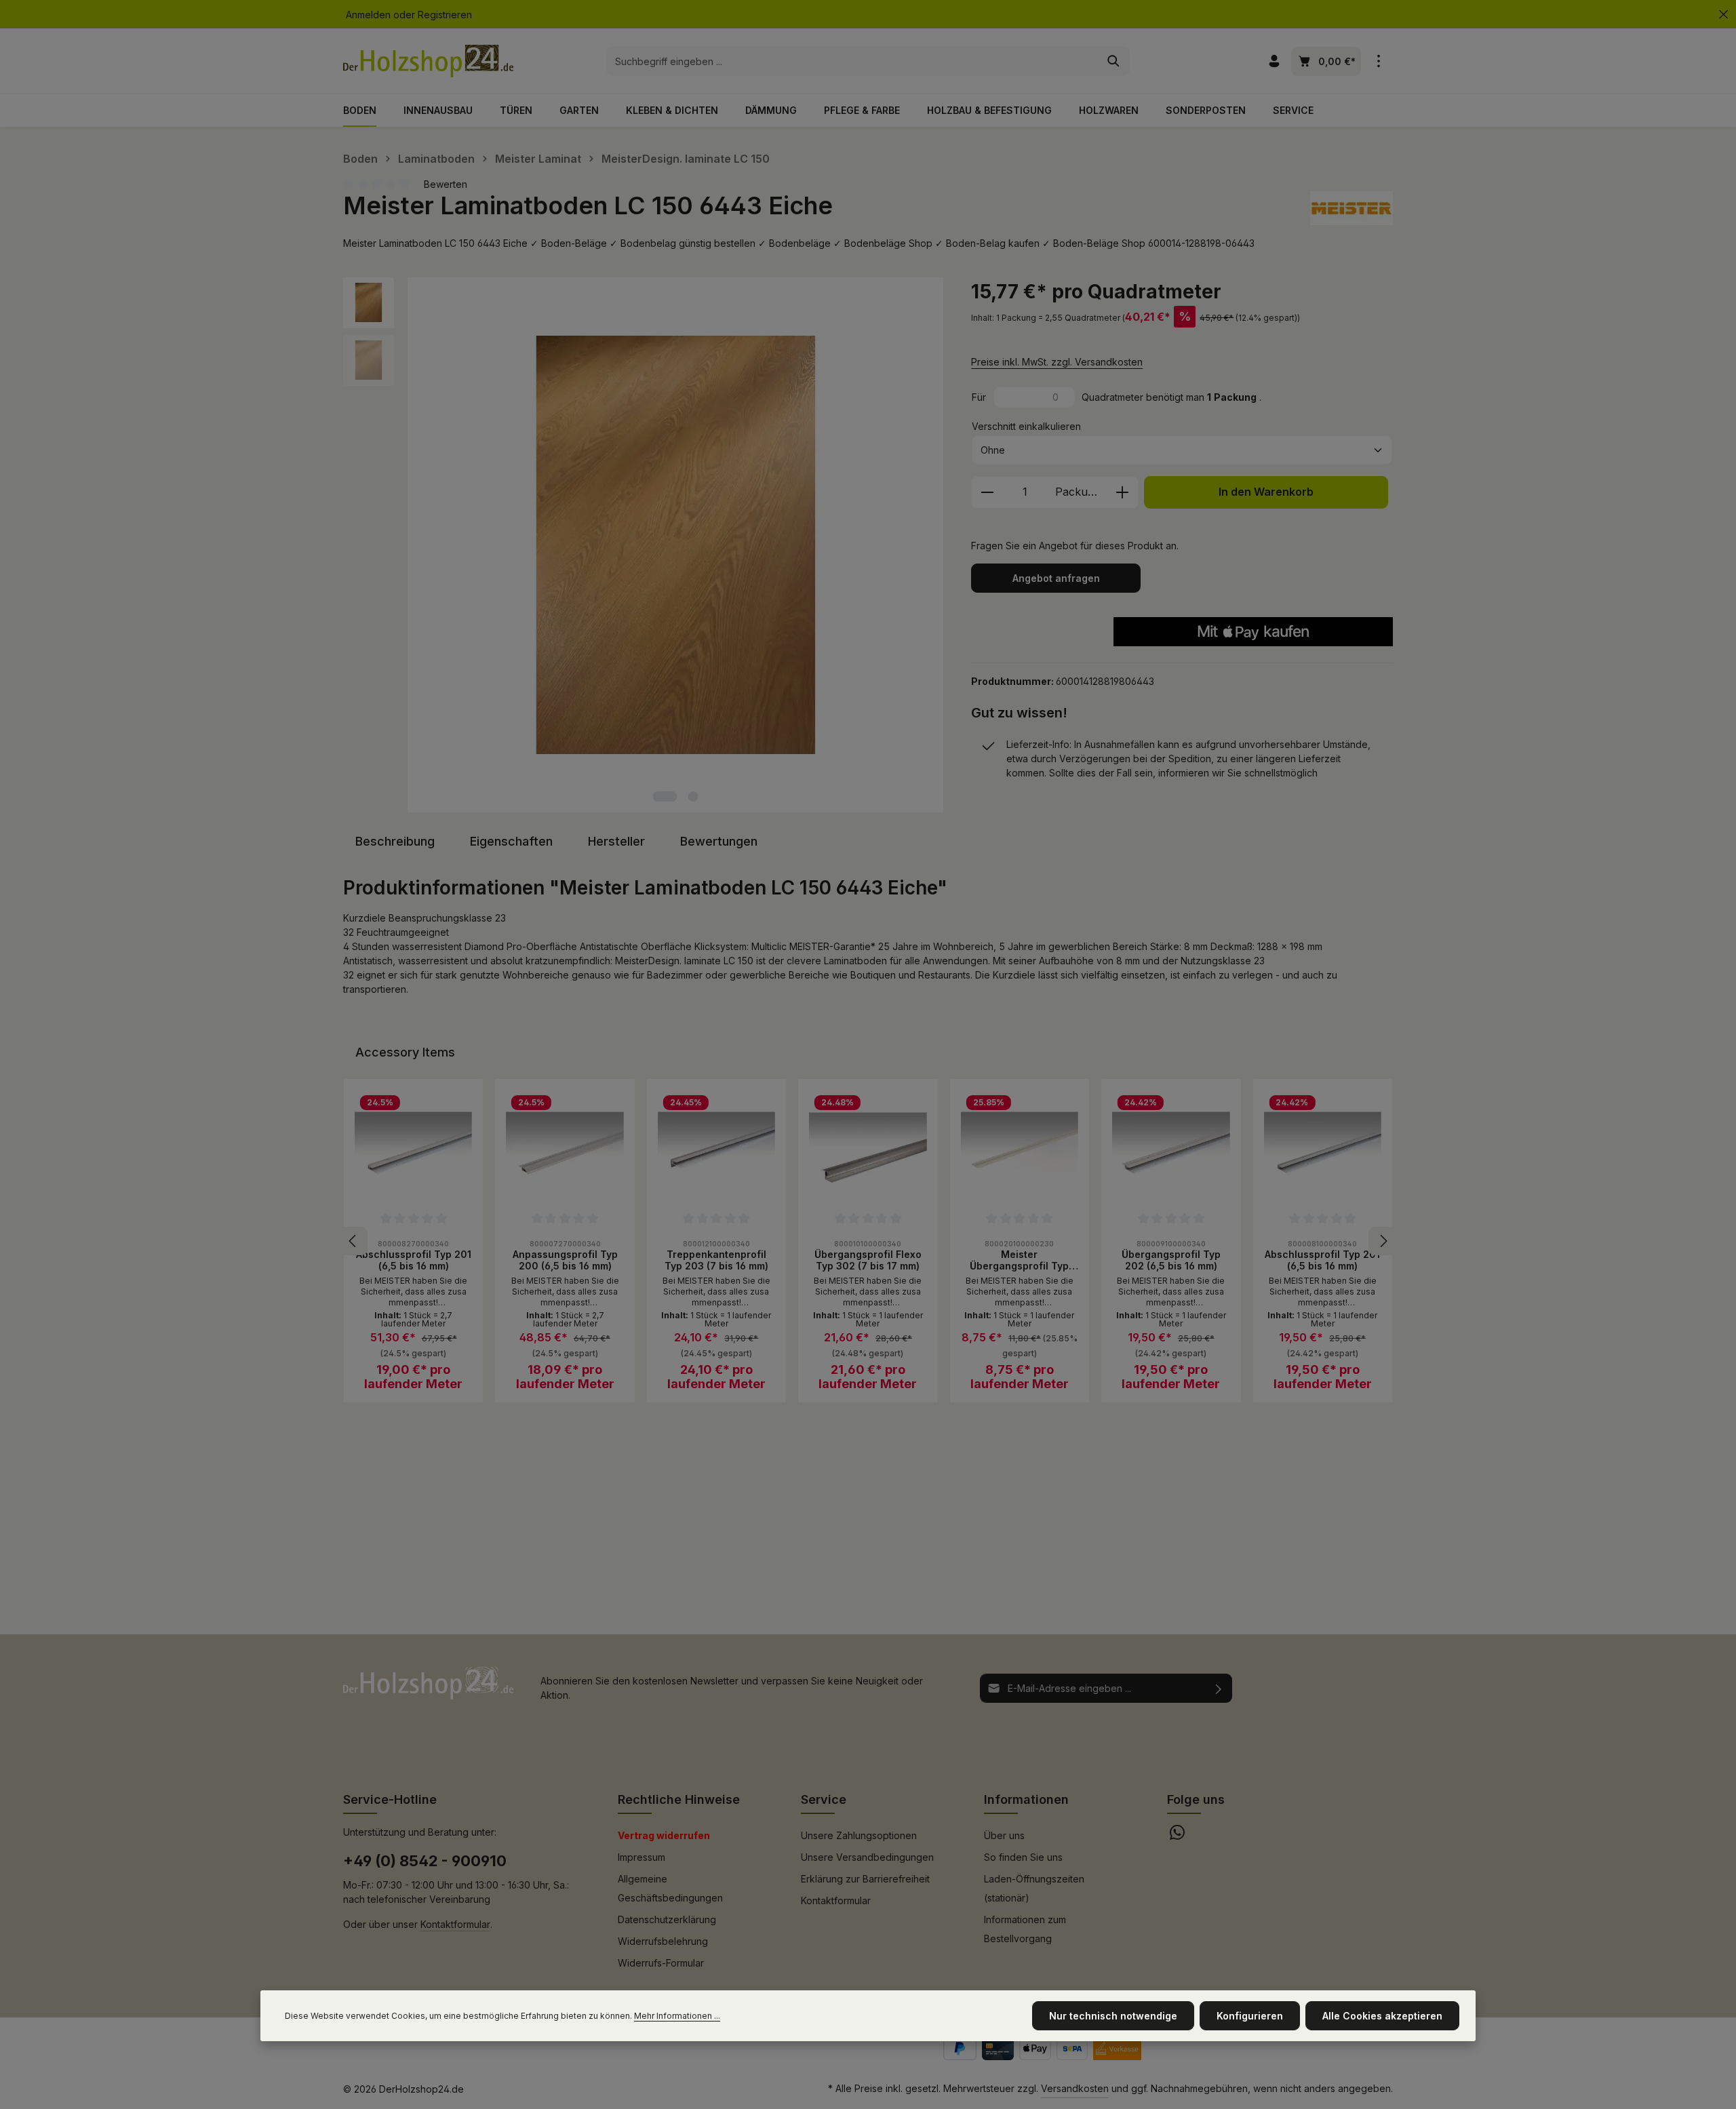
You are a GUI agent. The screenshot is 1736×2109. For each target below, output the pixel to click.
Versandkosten (1075, 2088)
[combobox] (852, 61)
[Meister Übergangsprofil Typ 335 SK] (1020, 1148)
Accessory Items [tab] (405, 1052)
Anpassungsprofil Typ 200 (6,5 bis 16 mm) (565, 1260)
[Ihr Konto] (1274, 61)
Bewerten (446, 184)
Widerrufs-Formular (661, 1963)
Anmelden (368, 15)
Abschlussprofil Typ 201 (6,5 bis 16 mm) (414, 1260)
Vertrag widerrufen (664, 1835)
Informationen (1026, 1799)
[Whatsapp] (1177, 1836)
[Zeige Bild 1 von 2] (665, 796)
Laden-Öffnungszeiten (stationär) (1034, 1888)
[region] (644, 545)
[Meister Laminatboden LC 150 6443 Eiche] (675, 545)
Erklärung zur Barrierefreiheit (865, 1879)
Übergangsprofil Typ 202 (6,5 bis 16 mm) (1171, 1260)
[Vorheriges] (353, 1241)
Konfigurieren (1250, 2016)
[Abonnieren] (1219, 1688)
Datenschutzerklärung (667, 1919)
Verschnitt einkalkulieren (1026, 426)
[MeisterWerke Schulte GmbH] (1352, 208)
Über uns (1004, 1835)
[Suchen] (1114, 61)
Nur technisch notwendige (1113, 2016)
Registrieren (445, 15)
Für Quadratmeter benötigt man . (1117, 397)
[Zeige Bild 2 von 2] (693, 796)
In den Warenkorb (1266, 492)
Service (824, 1799)
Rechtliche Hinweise (679, 1799)
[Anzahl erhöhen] (1123, 492)
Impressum (642, 1857)
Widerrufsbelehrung (663, 1941)
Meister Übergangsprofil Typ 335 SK (1019, 1260)
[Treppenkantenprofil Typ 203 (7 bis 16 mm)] (716, 1148)
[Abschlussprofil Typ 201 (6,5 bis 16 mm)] (413, 1148)
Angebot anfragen (1056, 578)
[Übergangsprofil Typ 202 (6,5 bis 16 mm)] (1171, 1148)
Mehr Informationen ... (677, 2016)
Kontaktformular (455, 1924)
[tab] (395, 841)
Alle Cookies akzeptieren (1382, 2016)
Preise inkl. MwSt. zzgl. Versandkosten (1057, 362)
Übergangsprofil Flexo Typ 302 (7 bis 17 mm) (868, 1260)
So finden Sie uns (1023, 1857)
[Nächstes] (1383, 1241)
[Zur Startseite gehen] (428, 61)
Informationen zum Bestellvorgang (1025, 1929)
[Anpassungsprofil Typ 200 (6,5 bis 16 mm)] (565, 1148)
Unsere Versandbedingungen (867, 1857)
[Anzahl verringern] (987, 492)
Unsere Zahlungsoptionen (859, 1835)
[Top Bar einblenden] (1378, 61)
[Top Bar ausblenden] (1723, 15)
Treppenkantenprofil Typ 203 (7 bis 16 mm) (716, 1260)
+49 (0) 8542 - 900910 (425, 1861)
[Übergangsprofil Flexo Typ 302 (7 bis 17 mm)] (868, 1148)
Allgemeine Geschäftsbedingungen (670, 1888)
